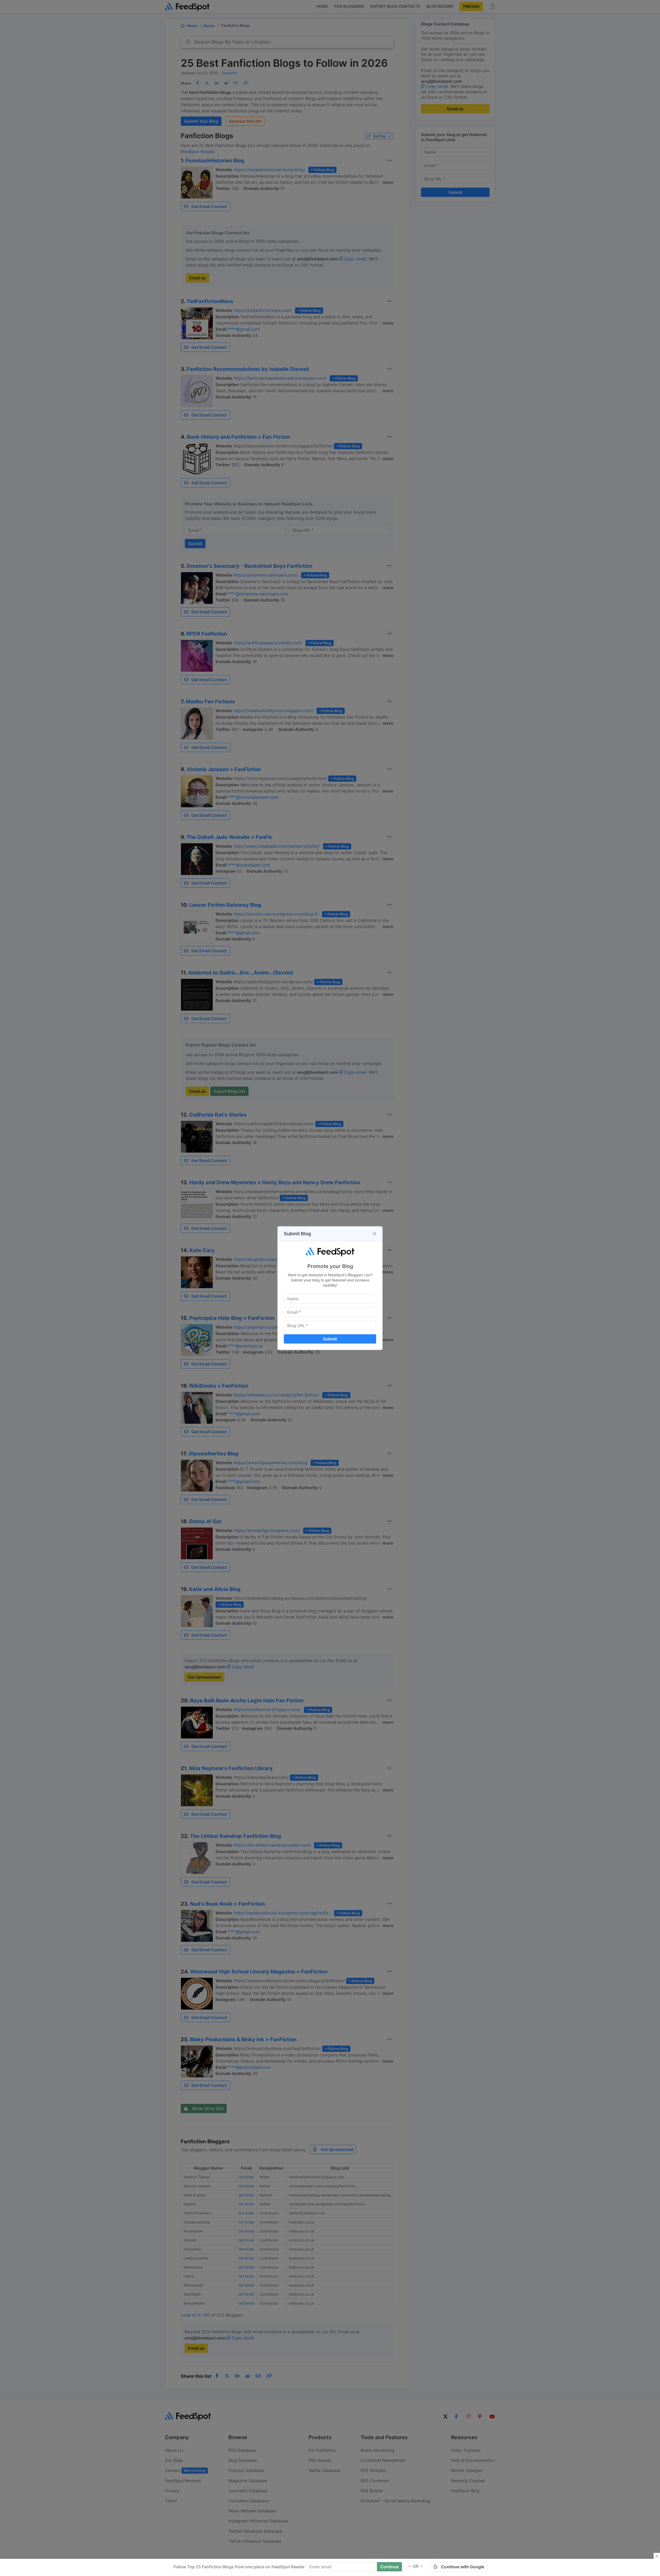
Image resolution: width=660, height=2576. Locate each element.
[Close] (375, 1234)
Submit (330, 1339)
